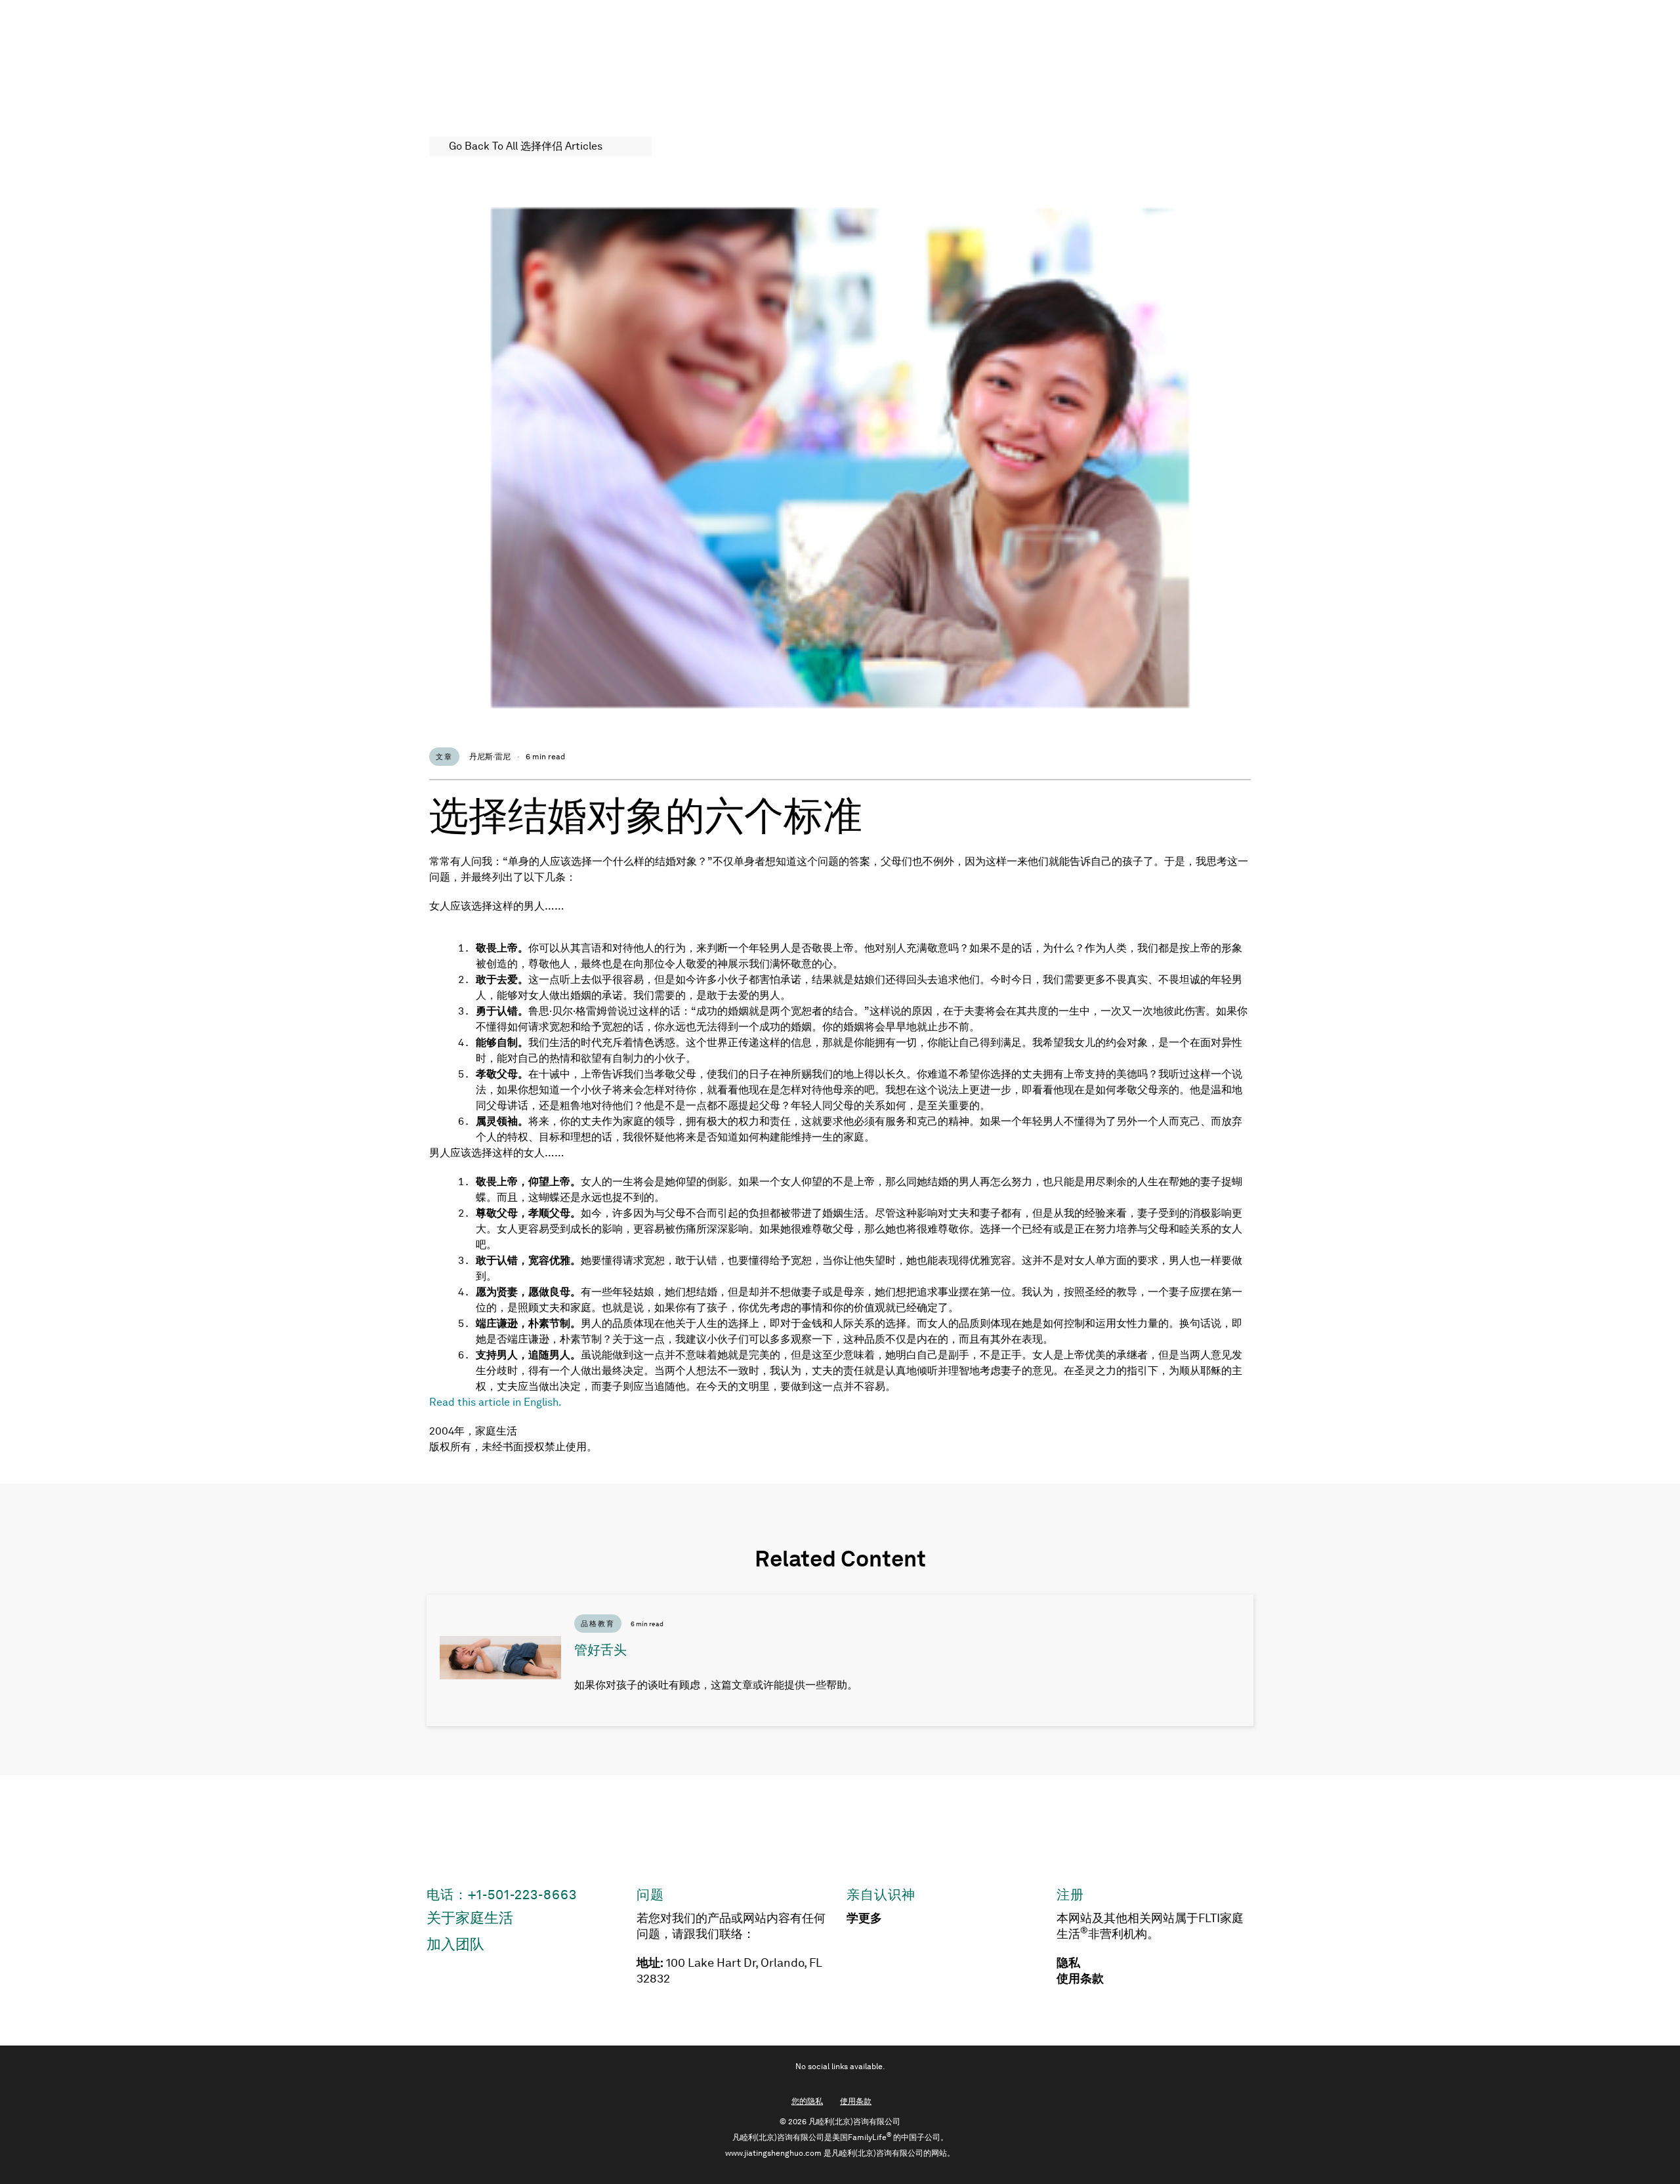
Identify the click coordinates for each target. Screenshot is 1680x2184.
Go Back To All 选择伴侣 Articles (526, 146)
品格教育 (598, 1624)
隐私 (1068, 1963)
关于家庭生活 (470, 1918)
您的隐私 (807, 2101)
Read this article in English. (495, 1402)
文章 (444, 757)
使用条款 (1080, 1979)
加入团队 (455, 1944)
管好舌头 (600, 1650)
